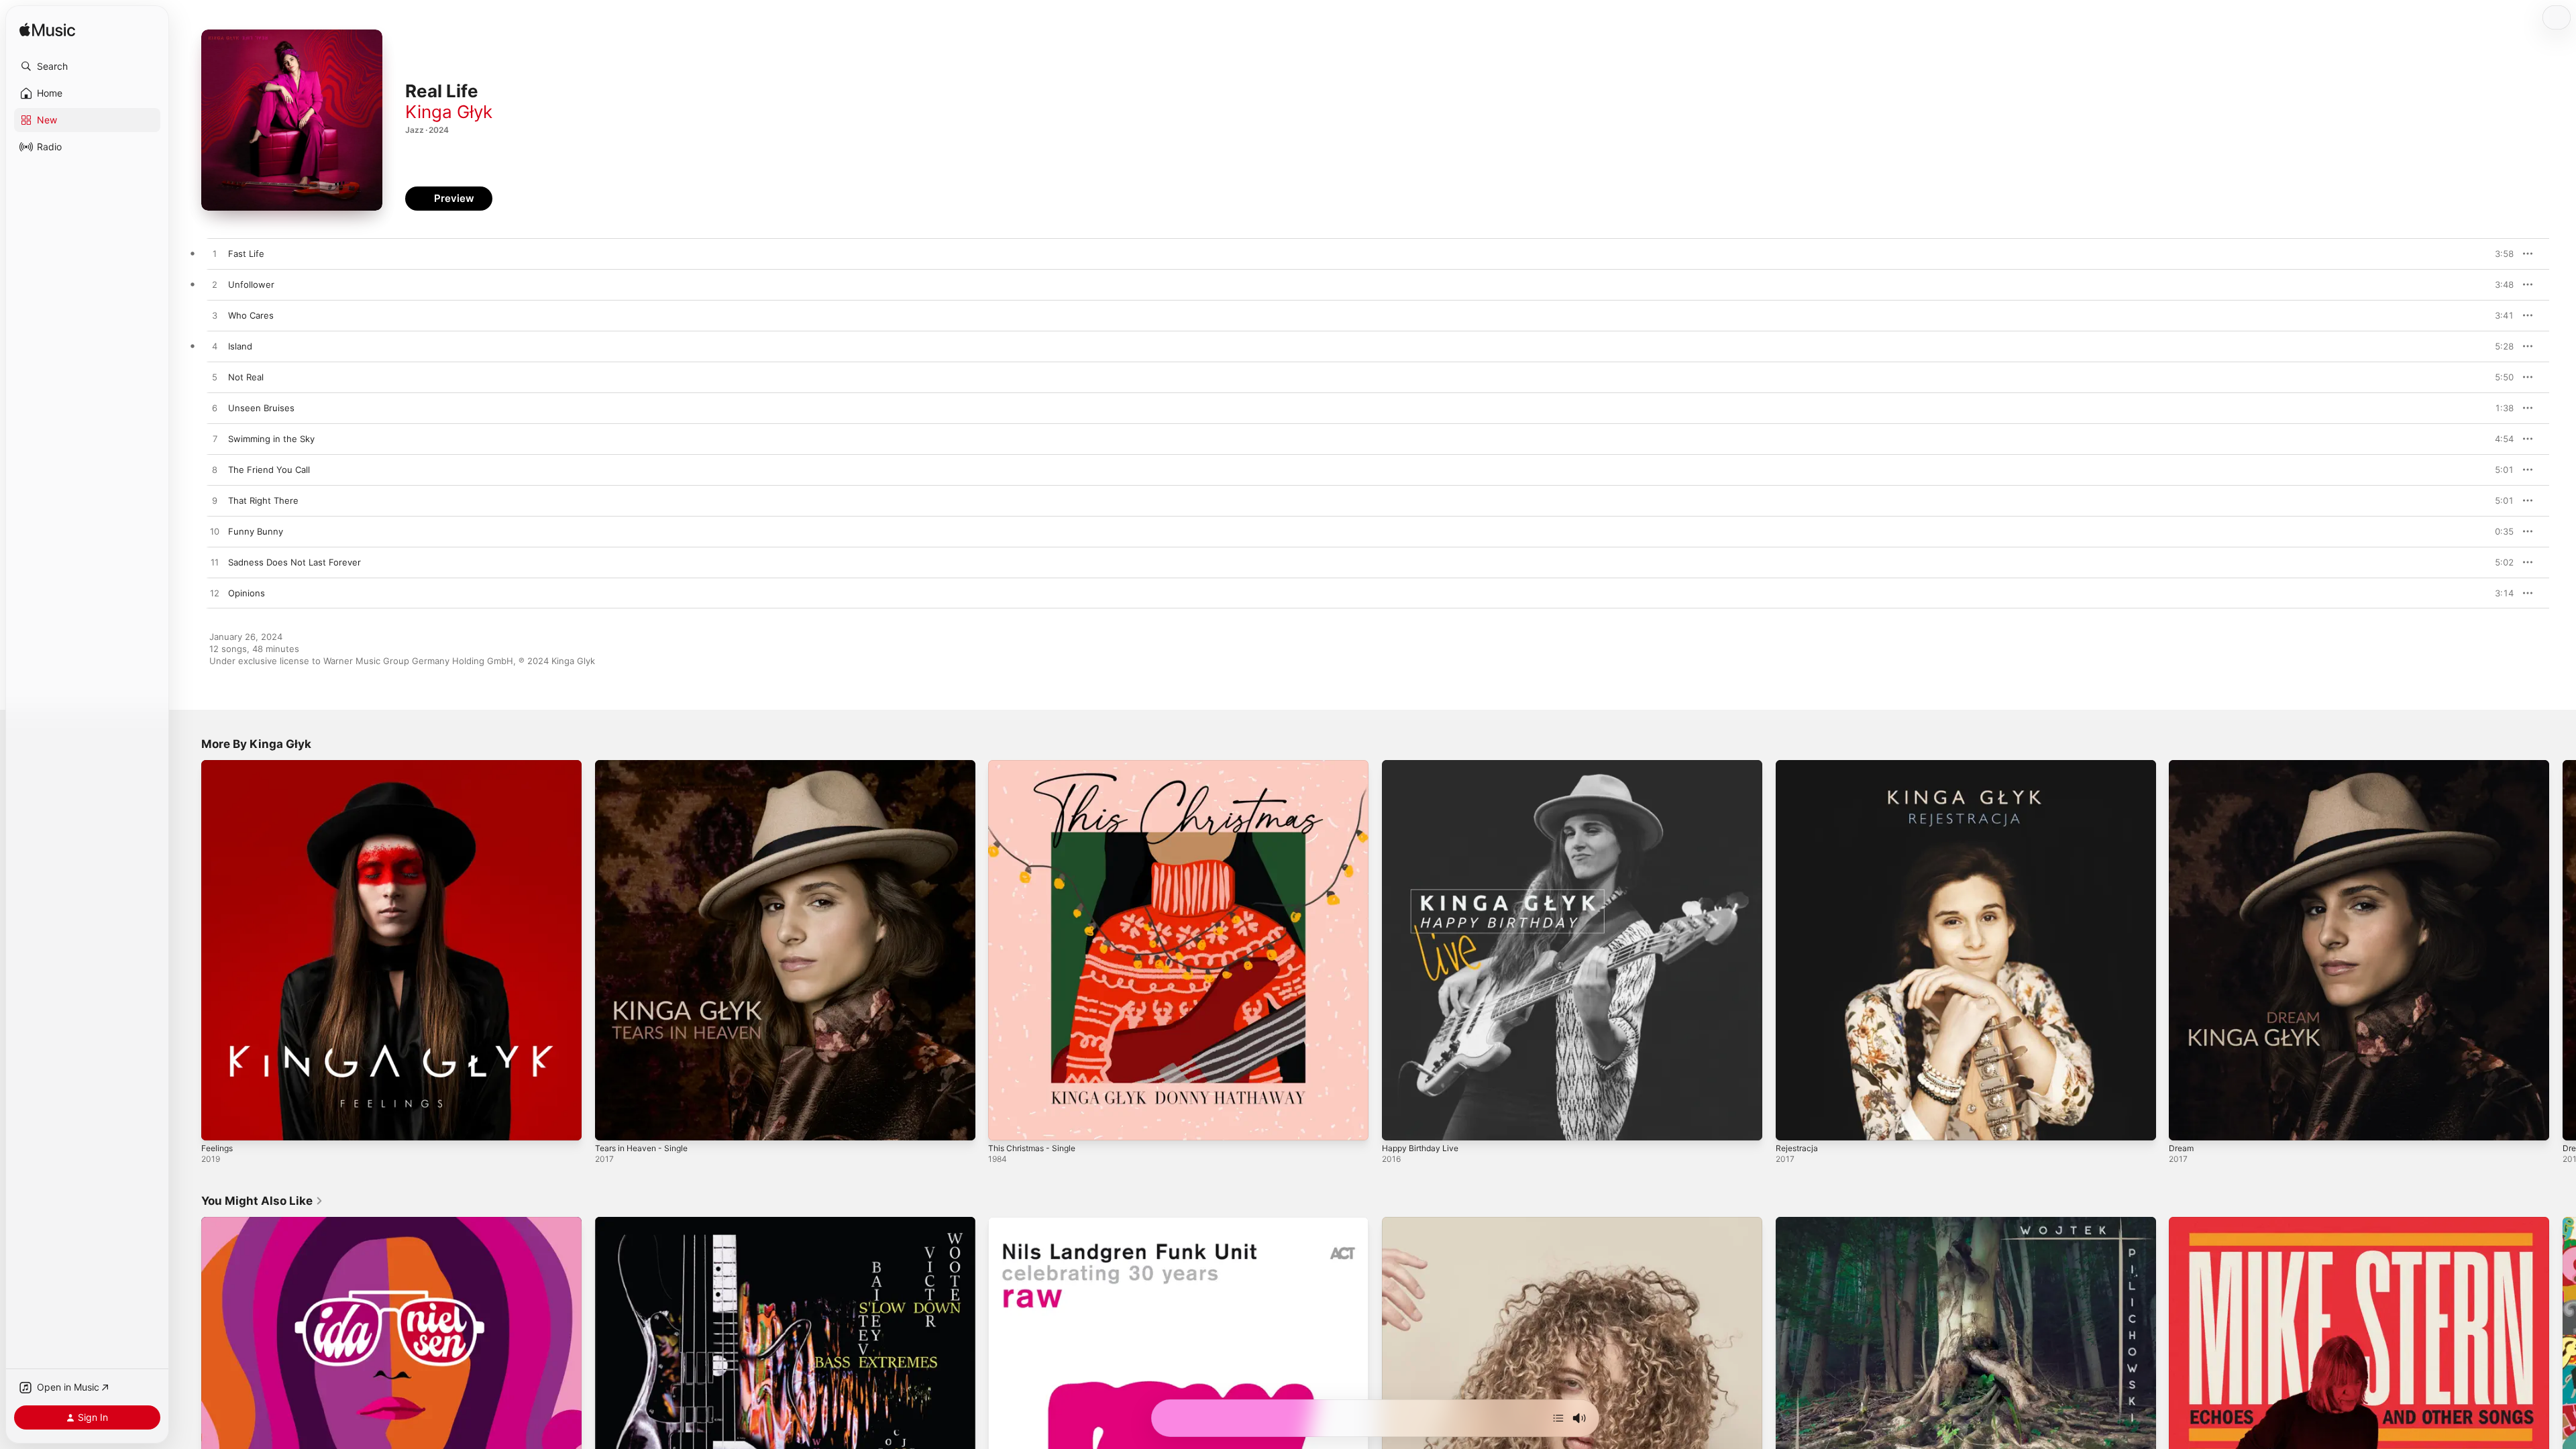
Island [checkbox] (240, 346)
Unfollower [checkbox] (251, 284)
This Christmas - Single (1036, 765)
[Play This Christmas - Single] (1005, 1124)
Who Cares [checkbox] (251, 315)
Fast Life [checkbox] (246, 254)
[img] (47, 31)
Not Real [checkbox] (246, 377)
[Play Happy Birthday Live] (1399, 1124)
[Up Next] (1558, 1418)
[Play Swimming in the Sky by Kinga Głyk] (215, 439)
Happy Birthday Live (1424, 765)
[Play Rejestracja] (1792, 1124)
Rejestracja (1799, 765)
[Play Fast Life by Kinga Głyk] (215, 254)
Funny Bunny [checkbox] (256, 531)
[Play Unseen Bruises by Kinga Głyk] (215, 409)
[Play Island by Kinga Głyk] (215, 347)
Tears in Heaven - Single (646, 765)
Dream (2182, 765)
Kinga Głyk (449, 112)
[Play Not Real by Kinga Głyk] (215, 378)
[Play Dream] (2186, 1124)
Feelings (219, 765)
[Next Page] (2563, 950)
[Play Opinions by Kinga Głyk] (215, 594)
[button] (87, 66)
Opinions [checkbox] (247, 593)
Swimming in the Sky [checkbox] (271, 439)
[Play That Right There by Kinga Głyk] (215, 501)
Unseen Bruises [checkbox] (261, 408)
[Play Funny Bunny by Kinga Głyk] (215, 532)
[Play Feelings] (218, 1124)
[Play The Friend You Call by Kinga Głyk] (215, 470)
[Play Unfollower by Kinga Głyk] (215, 285)
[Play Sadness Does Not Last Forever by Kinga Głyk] (215, 563)
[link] (262, 1201)
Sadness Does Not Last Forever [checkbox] (294, 562)
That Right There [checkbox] (263, 500)
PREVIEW (2499, 254)
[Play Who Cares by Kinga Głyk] (215, 316)
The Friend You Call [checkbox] (269, 470)
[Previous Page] (188, 950)
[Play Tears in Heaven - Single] (612, 1124)
